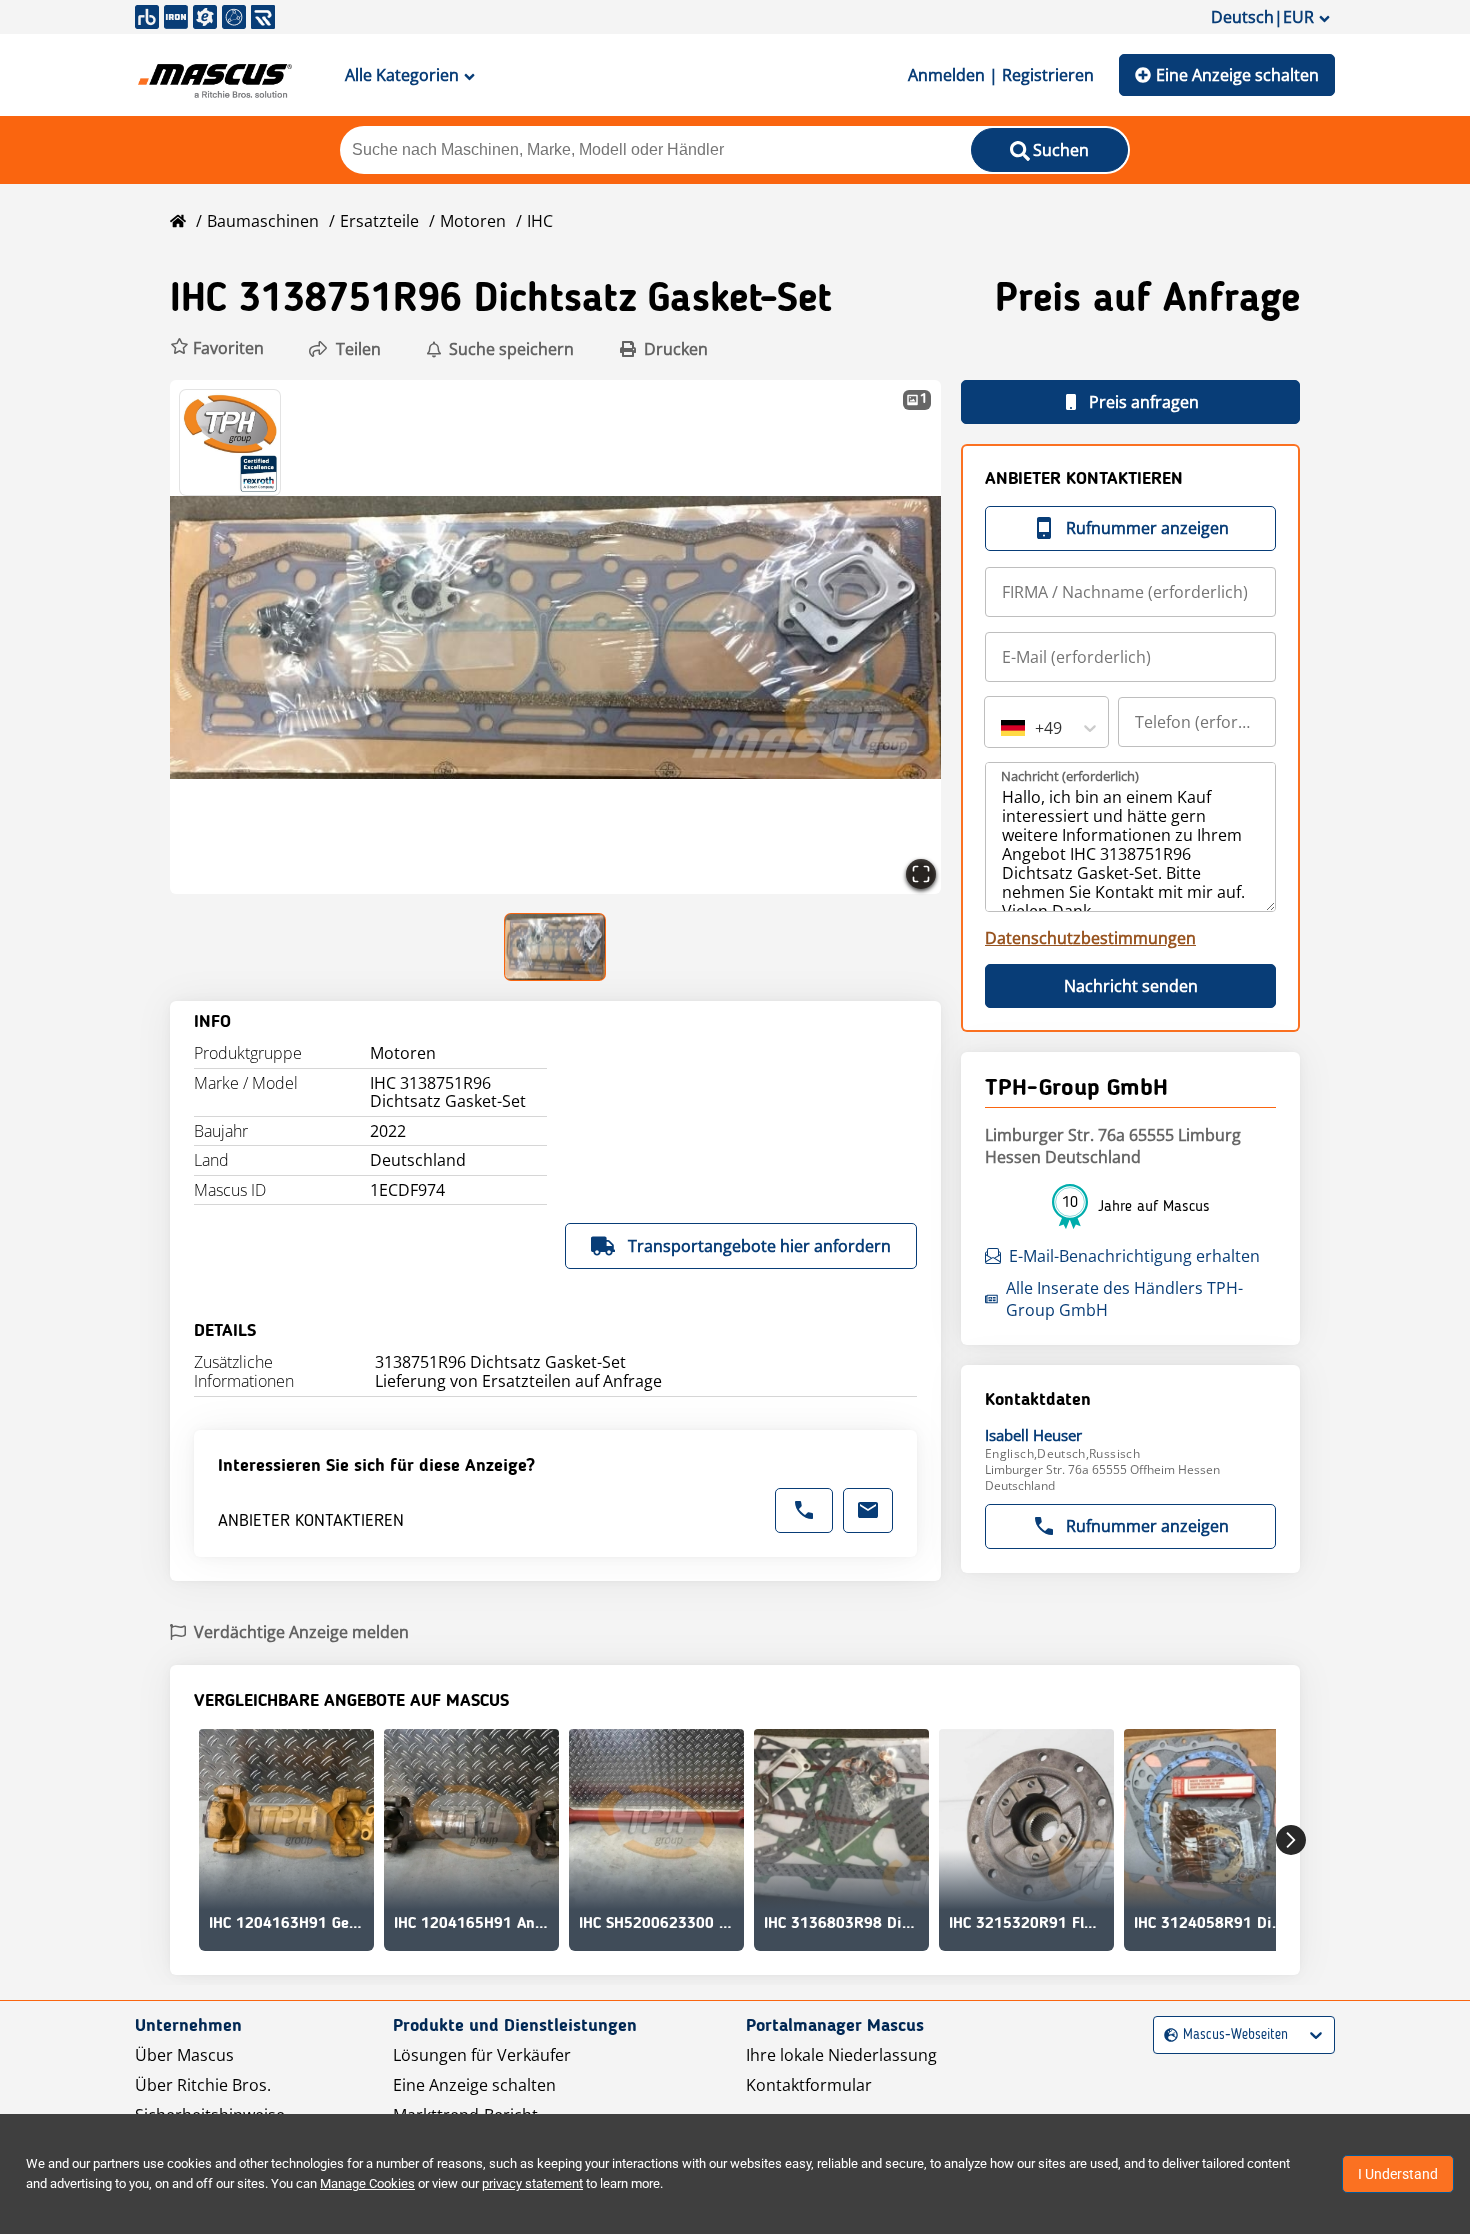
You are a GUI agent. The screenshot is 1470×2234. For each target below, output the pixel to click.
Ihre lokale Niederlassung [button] (841, 2055)
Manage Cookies (367, 2183)
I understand (1398, 2174)
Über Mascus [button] (184, 2055)
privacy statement (532, 2183)
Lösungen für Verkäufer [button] (482, 2055)
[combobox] (1003, 728)
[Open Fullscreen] (921, 874)
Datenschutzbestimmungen (1090, 938)
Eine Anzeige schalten (1237, 75)
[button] (217, 348)
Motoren (473, 221)
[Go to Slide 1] (556, 947)
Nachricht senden (1131, 986)
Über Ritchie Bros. (203, 2085)
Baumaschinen (263, 221)
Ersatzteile (379, 221)
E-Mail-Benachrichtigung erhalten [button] (1134, 1256)
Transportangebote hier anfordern (759, 1246)
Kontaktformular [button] (809, 2085)
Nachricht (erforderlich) (1070, 776)
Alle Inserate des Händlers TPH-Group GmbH (1124, 1299)
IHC (540, 221)
